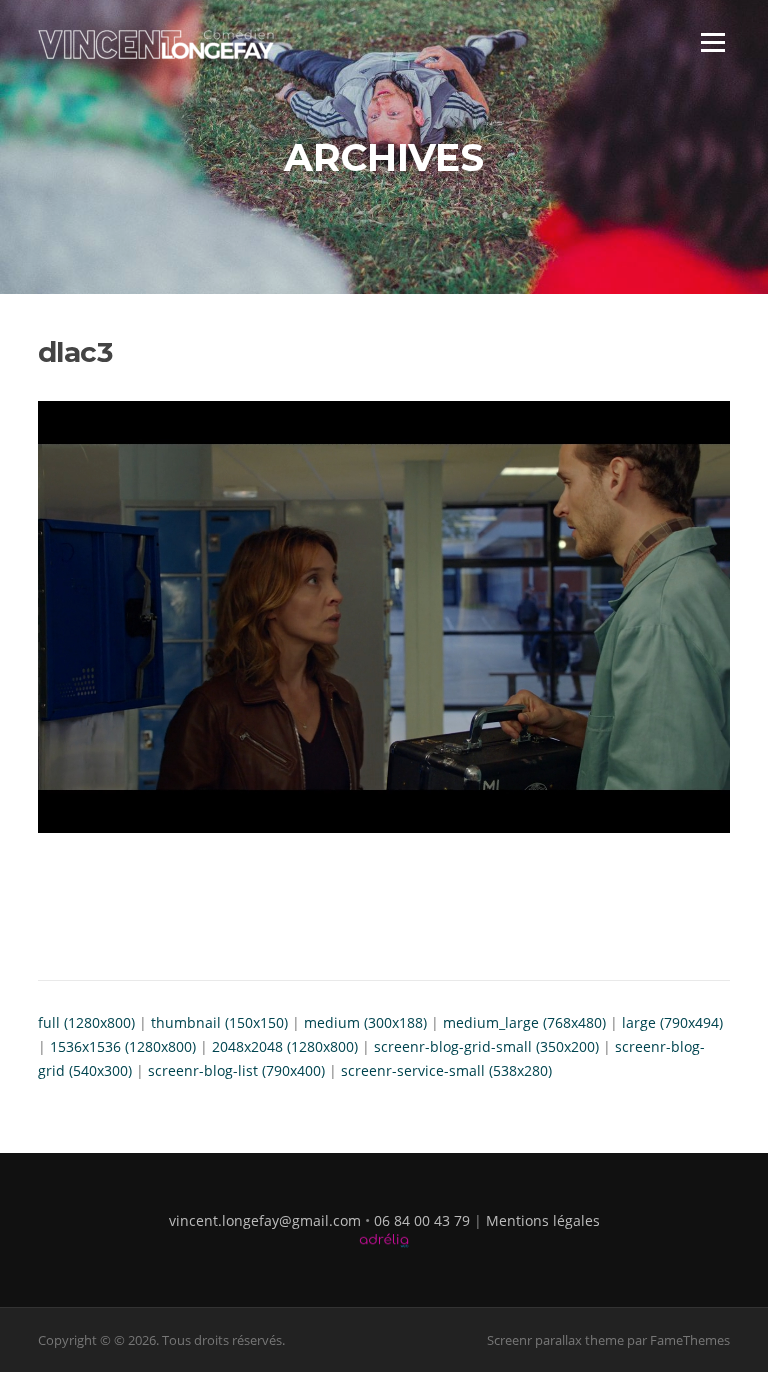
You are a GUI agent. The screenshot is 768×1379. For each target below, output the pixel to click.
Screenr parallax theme (555, 1340)
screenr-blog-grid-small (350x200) (486, 1046)
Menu (712, 42)
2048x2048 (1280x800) (285, 1046)
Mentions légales (543, 1220)
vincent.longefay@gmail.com (265, 1220)
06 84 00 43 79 (422, 1220)
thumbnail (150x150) (219, 1022)
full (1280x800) (86, 1022)
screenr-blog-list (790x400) (236, 1070)
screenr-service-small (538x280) (446, 1070)
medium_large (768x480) (524, 1022)
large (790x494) (672, 1022)
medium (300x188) (365, 1022)
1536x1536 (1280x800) (123, 1046)
